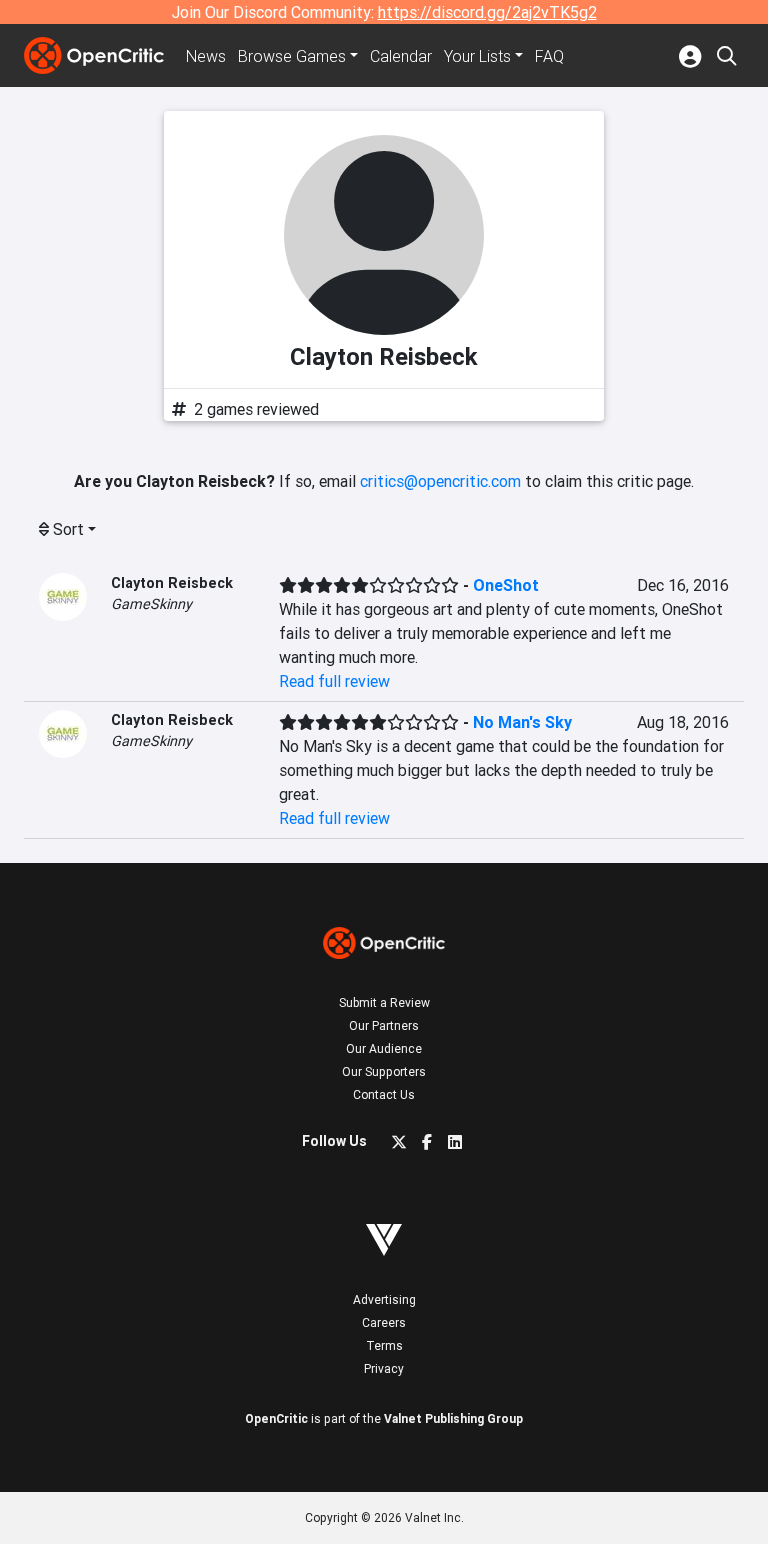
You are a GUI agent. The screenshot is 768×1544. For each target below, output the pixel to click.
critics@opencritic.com (440, 481)
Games (292, 56)
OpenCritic (276, 1418)
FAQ (549, 56)
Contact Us (384, 1094)
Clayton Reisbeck (172, 583)
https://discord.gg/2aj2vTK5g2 (487, 12)
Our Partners (384, 1025)
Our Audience (384, 1048)
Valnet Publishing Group (453, 1418)
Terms (384, 1345)
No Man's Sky (522, 722)
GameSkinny (151, 604)
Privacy (384, 1368)
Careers (384, 1322)
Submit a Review (384, 1002)
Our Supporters (384, 1071)
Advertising (384, 1299)
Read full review (334, 681)
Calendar (401, 56)
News (206, 56)
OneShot (506, 585)
